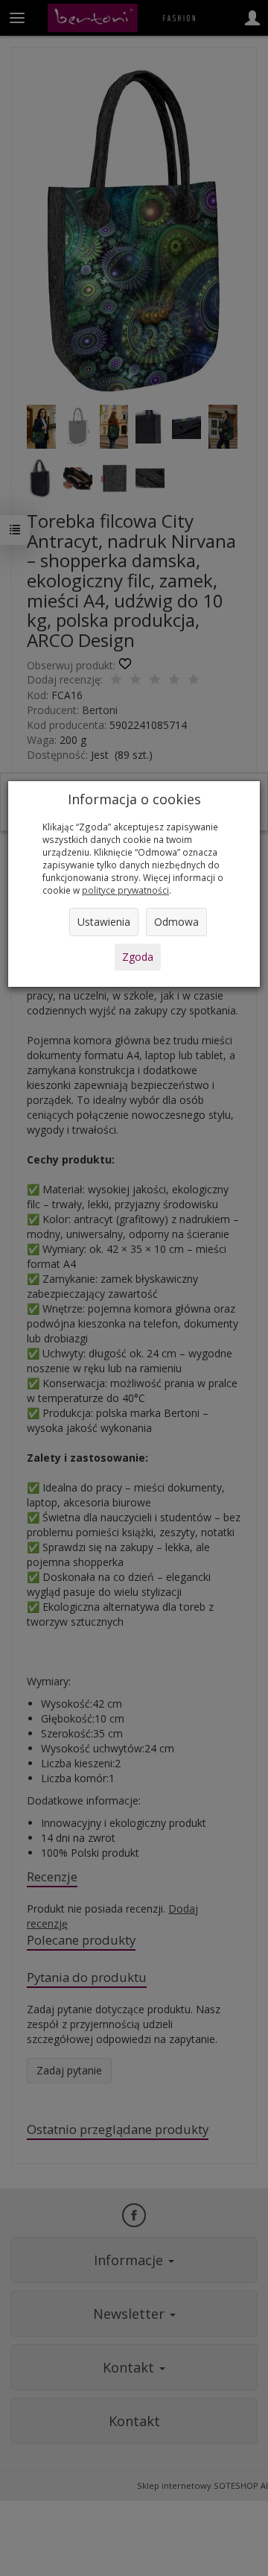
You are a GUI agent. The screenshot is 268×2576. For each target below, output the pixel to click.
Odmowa (176, 922)
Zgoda (138, 957)
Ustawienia (104, 922)
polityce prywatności (125, 890)
